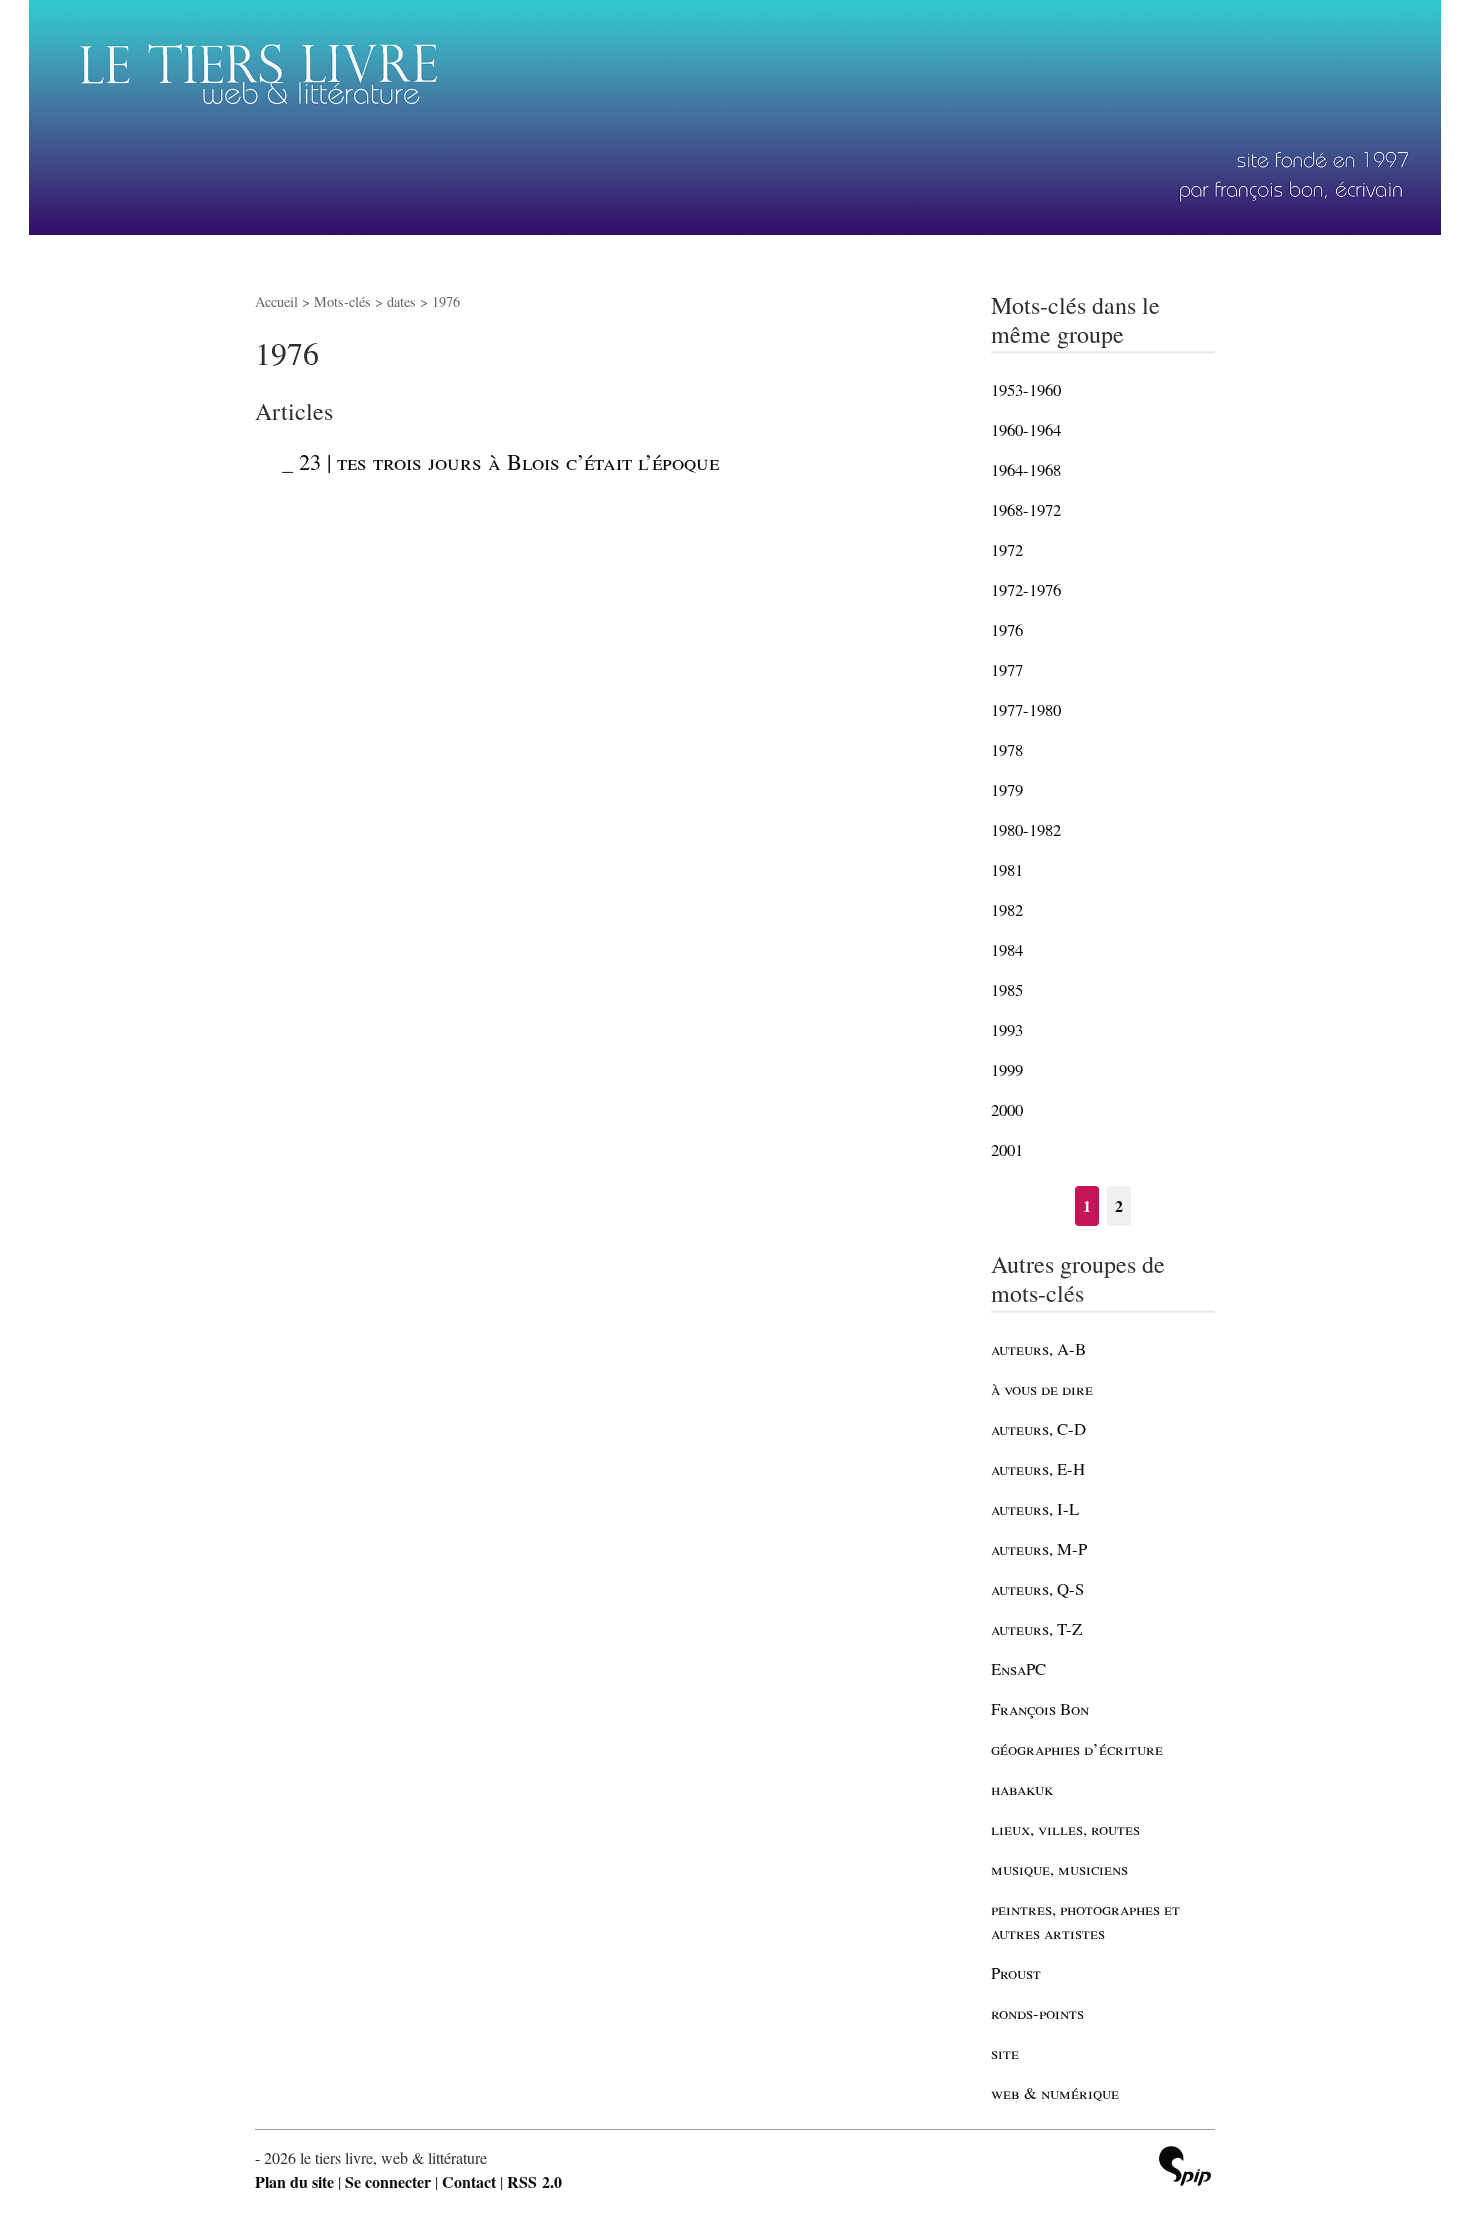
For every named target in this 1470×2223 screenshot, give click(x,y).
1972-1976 (1026, 589)
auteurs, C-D (1038, 1428)
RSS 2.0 (534, 2181)
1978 (1007, 749)
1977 (1007, 669)
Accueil (276, 301)
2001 (1007, 1149)
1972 (1007, 549)
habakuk (1022, 1788)
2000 (1007, 1109)
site (1005, 2052)
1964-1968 (1026, 469)
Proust (1016, 1972)
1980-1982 (1026, 829)
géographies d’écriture (1077, 1748)
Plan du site (294, 2181)
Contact (469, 2181)
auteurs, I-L (1035, 1508)
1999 (1007, 1069)
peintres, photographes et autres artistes (1085, 1920)
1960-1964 (1026, 429)
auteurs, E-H (1038, 1468)
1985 (1007, 989)
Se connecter (388, 2181)
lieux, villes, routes (1065, 1828)
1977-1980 (1026, 709)
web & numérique (1055, 2092)
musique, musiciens (1059, 1868)
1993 (1007, 1029)
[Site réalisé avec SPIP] (1185, 2168)
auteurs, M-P (1039, 1548)
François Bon (1040, 1708)
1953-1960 (1026, 389)
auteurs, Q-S (1037, 1588)
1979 (1007, 789)
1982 (1007, 909)
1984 (1007, 949)
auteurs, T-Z (1036, 1628)
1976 (1007, 629)
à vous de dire (1042, 1388)
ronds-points (1037, 2012)
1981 (1007, 869)
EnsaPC (1018, 1668)
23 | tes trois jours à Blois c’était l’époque (509, 461)
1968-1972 (1026, 509)
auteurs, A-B (1038, 1348)
